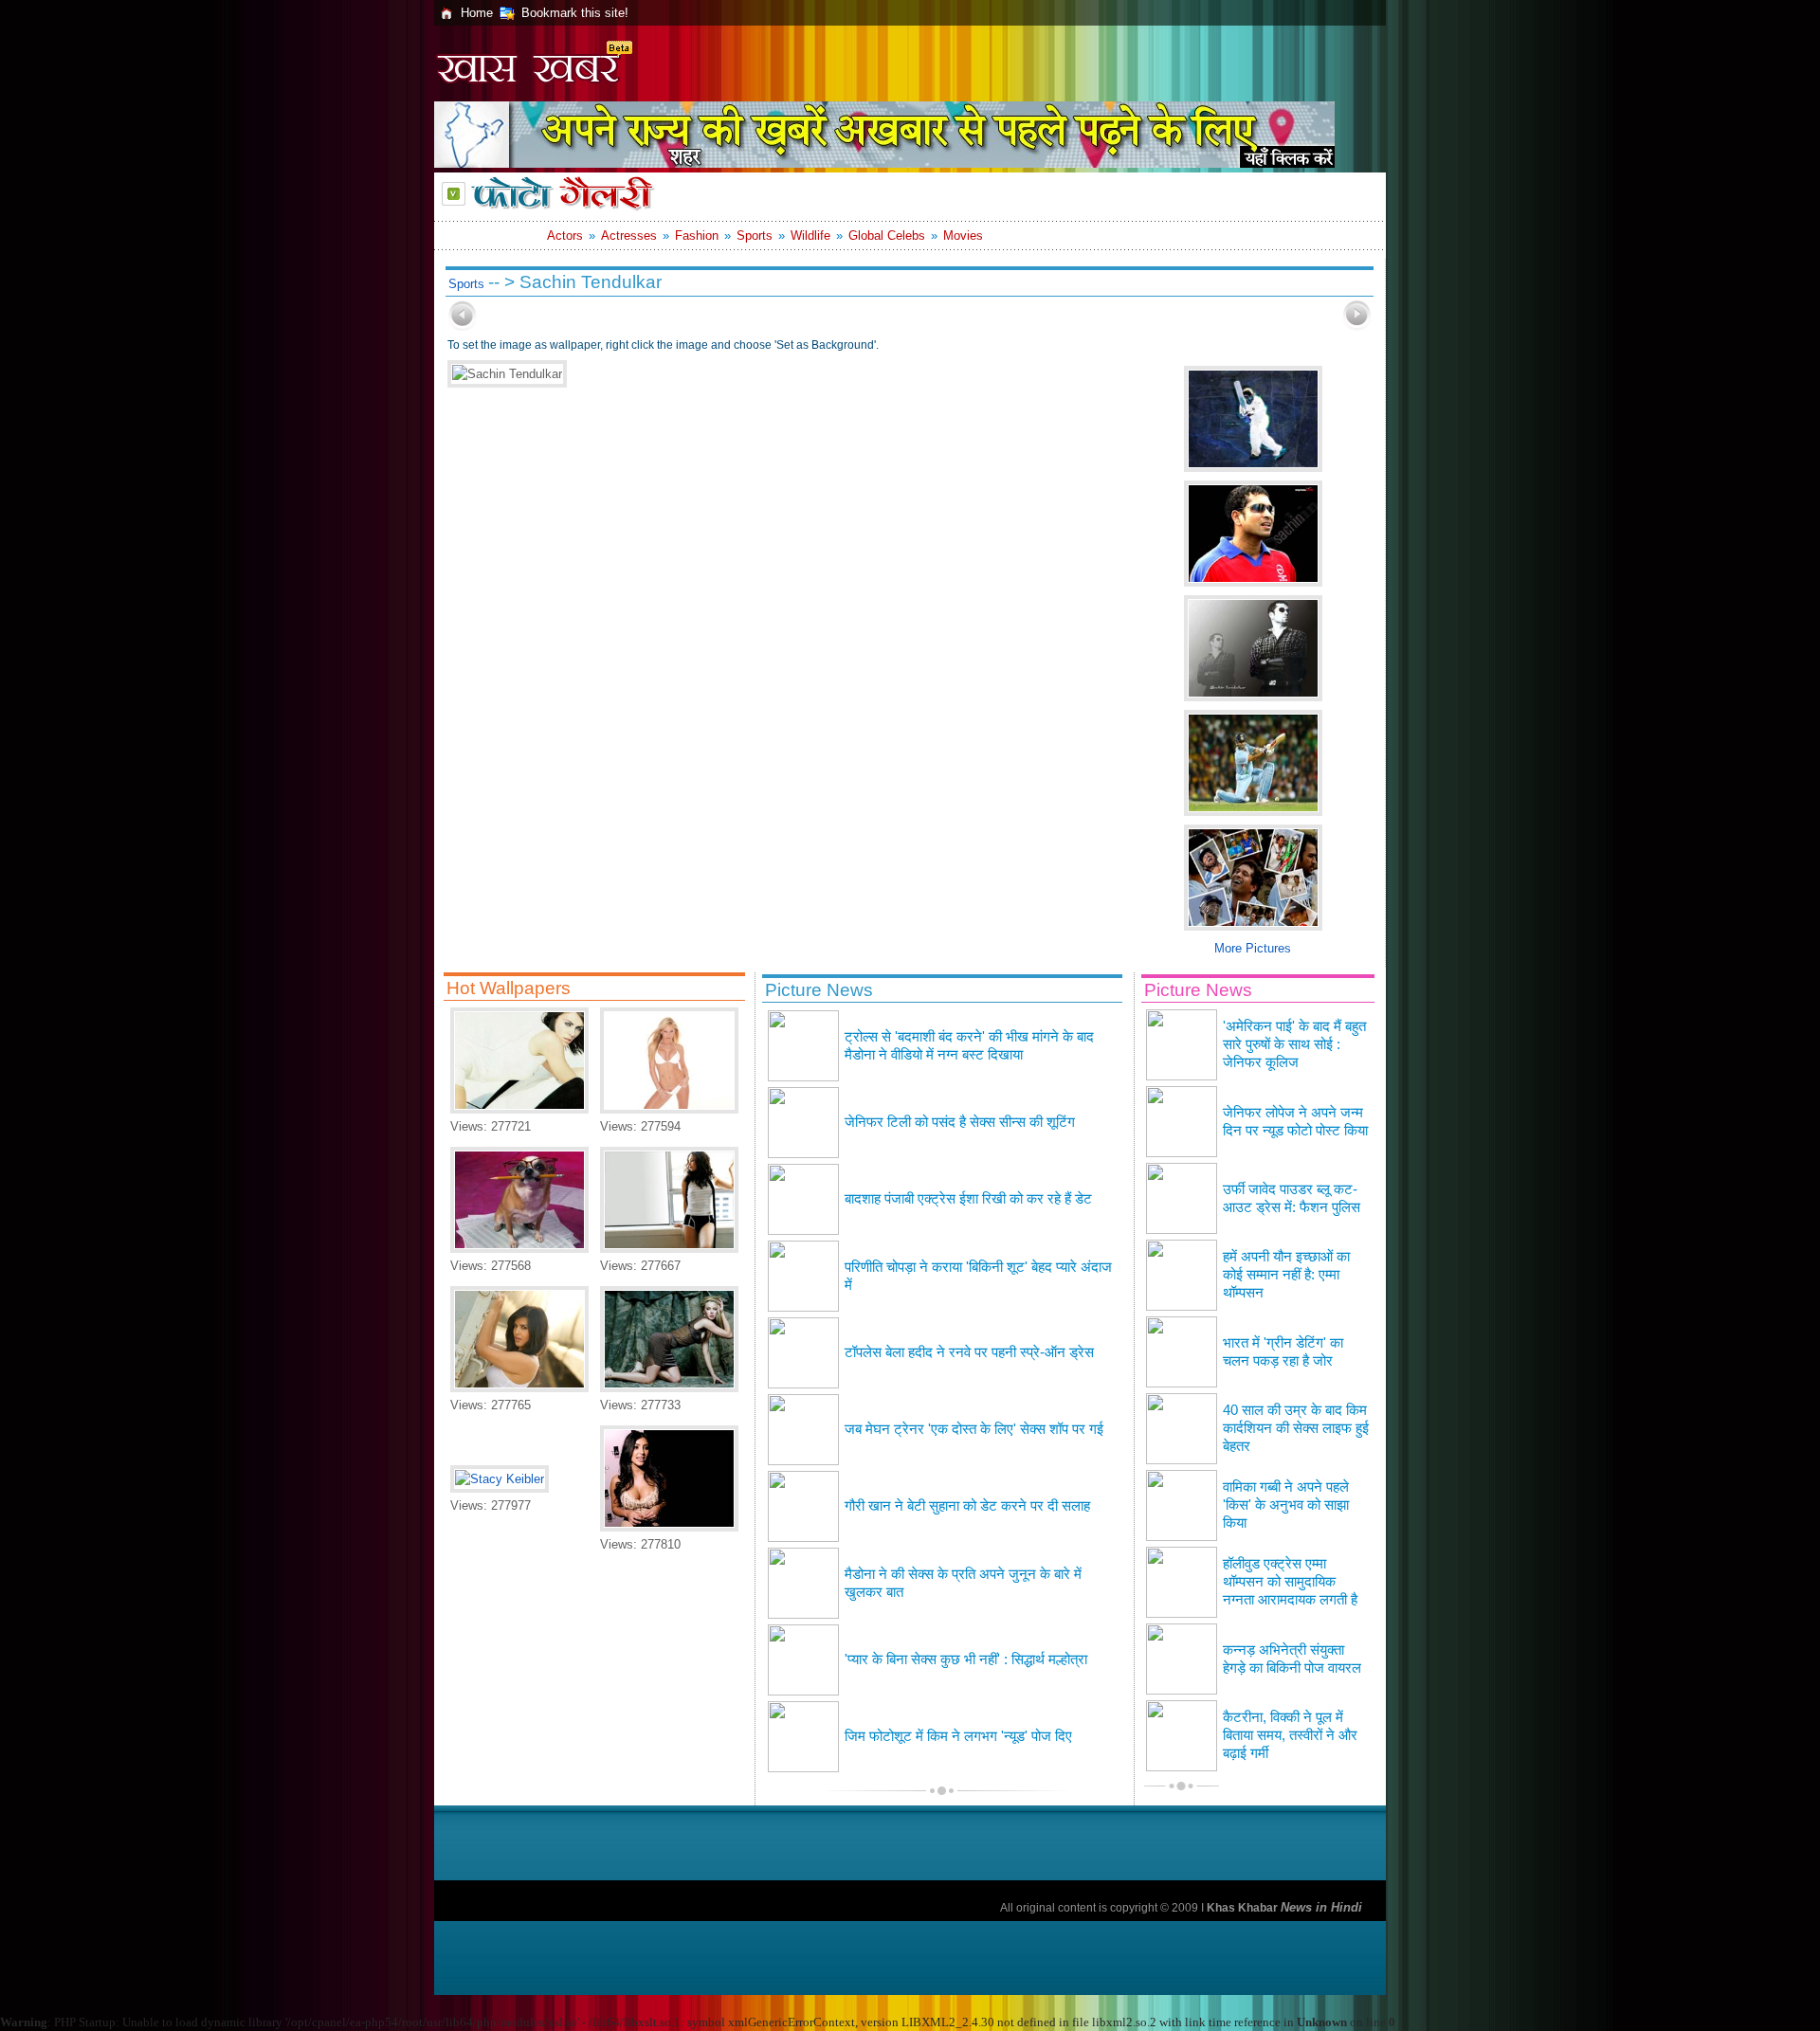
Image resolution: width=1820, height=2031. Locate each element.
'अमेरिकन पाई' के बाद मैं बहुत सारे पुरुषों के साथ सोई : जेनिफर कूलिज (1294, 1044)
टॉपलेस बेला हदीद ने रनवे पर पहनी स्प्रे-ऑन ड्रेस (969, 1352)
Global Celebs (887, 236)
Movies (963, 236)
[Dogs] (519, 1249)
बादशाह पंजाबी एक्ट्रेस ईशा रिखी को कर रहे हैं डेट (968, 1199)
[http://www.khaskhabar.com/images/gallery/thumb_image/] (463, 326)
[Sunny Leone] (519, 1388)
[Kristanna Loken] (669, 1388)
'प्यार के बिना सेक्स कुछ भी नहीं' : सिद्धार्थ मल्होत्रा (966, 1659)
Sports (755, 236)
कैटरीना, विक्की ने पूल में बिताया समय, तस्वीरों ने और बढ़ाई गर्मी (1290, 1735)
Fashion (697, 236)
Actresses (629, 236)
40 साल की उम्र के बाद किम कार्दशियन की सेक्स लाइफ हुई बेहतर (1296, 1428)
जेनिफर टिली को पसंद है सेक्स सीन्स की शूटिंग (960, 1122)
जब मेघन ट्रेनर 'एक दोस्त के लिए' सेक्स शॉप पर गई (974, 1429)
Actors (565, 236)
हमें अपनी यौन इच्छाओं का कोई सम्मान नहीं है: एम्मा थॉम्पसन (1286, 1275)
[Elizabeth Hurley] (519, 1109)
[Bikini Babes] (669, 1109)
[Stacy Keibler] (500, 1479)
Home (477, 13)
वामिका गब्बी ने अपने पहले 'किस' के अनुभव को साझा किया (1286, 1505)
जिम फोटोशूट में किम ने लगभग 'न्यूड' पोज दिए (958, 1736)
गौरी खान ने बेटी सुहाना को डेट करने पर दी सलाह (967, 1506)
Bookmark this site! (575, 13)
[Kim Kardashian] (669, 1527)
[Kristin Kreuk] (669, 1249)
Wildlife (810, 236)
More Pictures (1253, 948)
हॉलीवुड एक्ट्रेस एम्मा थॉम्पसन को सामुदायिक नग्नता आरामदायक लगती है (1290, 1582)
